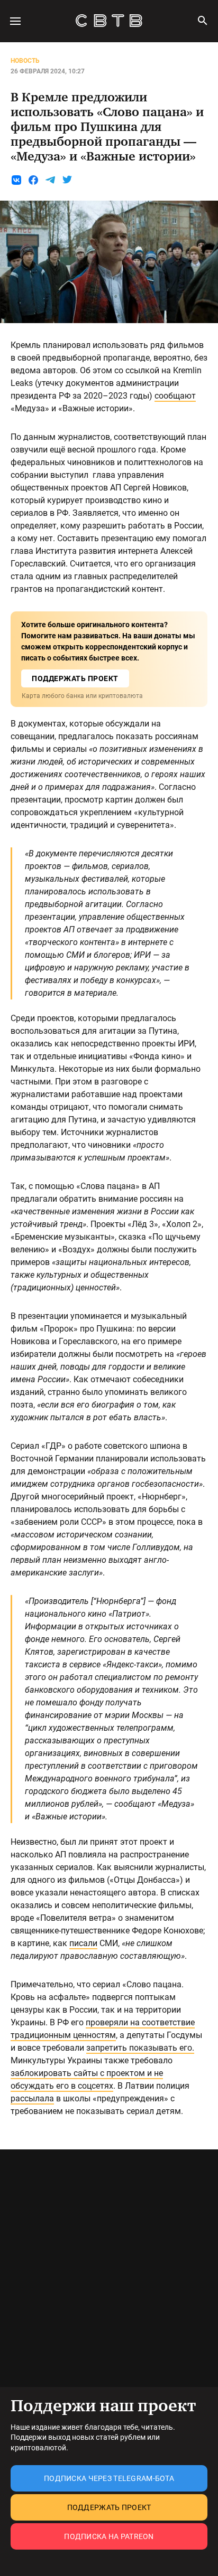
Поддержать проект (109, 2507)
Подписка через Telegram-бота (109, 2478)
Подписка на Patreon (109, 2536)
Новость (25, 61)
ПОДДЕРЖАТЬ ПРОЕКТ (75, 678)
